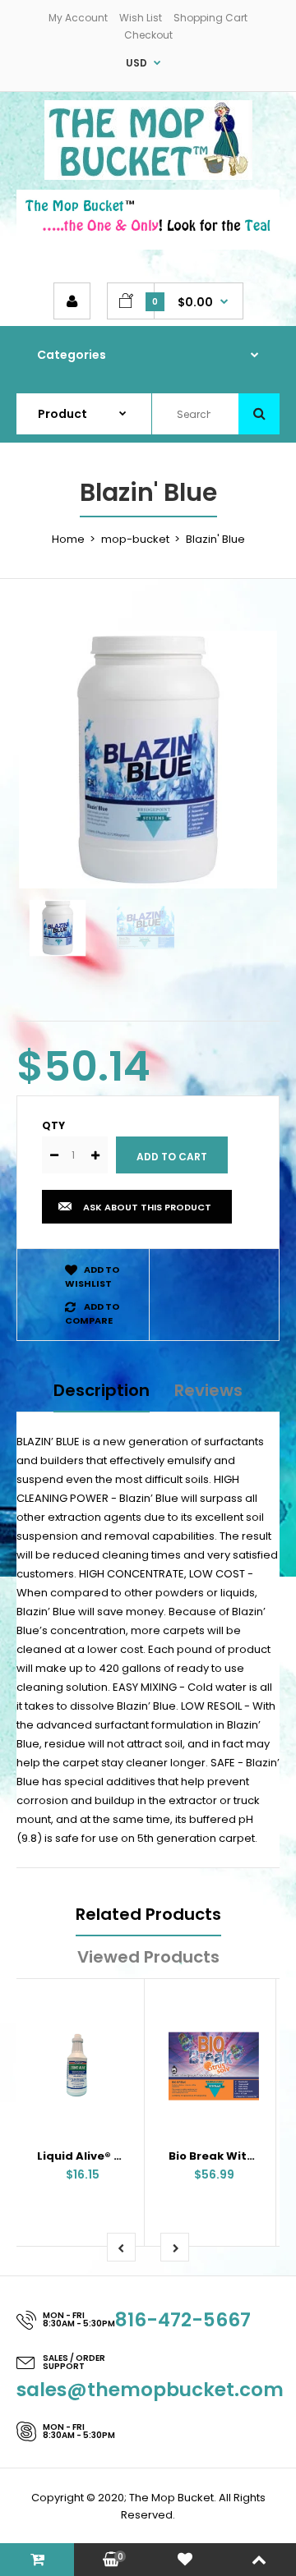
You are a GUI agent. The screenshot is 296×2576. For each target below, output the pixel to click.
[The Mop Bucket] (148, 176)
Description (102, 1390)
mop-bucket (135, 539)
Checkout (148, 35)
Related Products (148, 1914)
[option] (148, 760)
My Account (78, 18)
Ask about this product (147, 1207)
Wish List (141, 18)
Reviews (208, 1390)
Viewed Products (148, 1957)
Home (68, 539)
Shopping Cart (210, 18)
